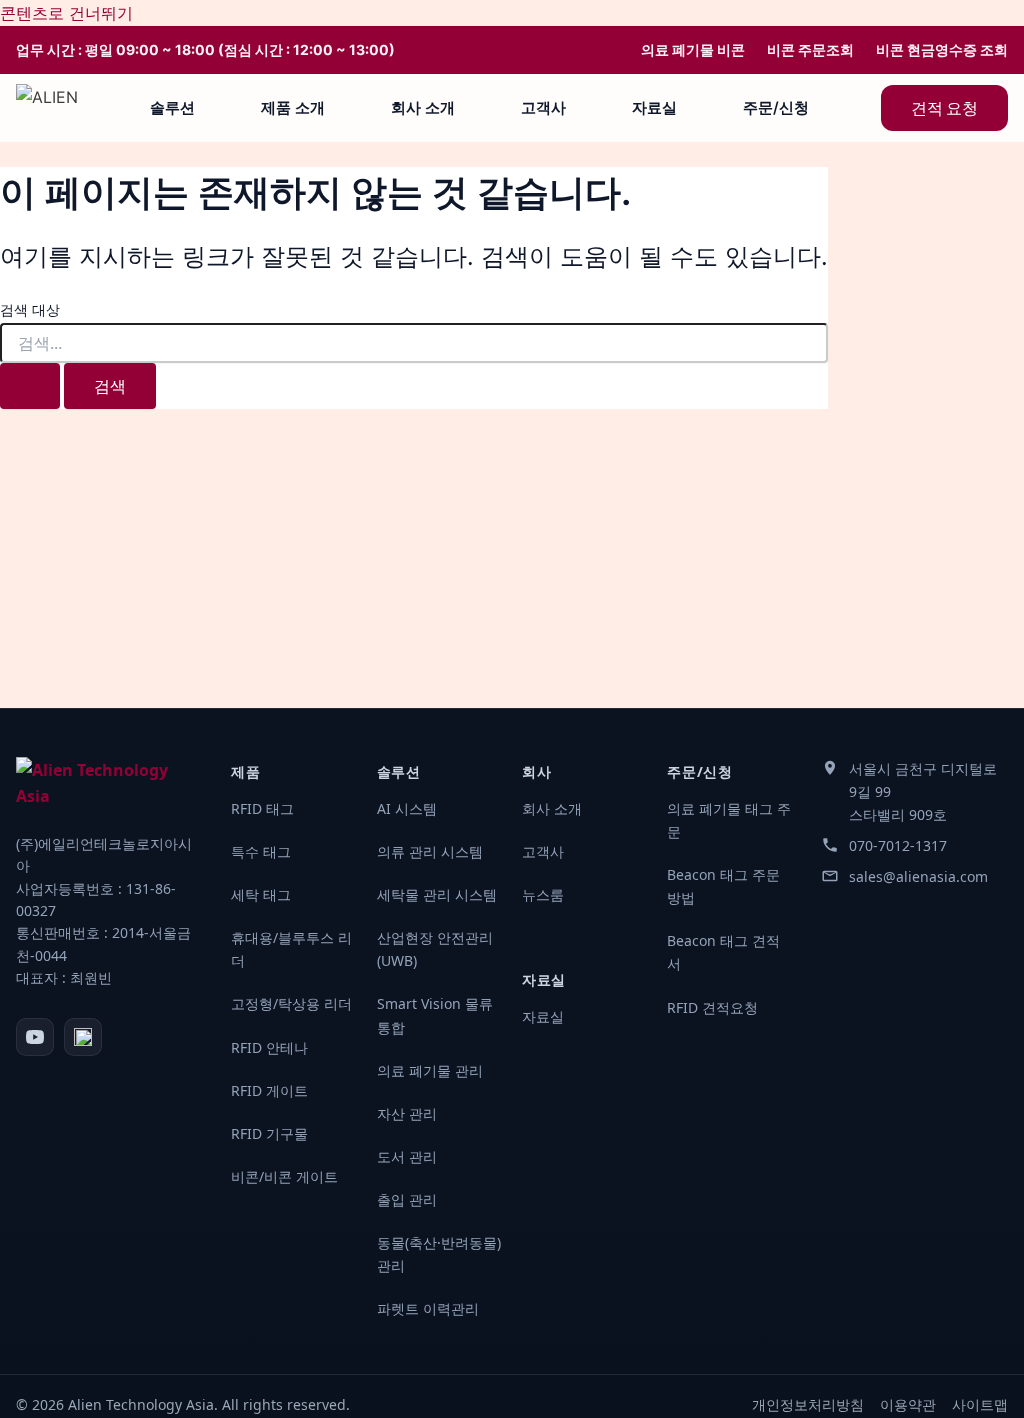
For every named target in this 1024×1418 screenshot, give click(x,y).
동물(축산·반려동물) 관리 (439, 1254)
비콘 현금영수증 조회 (942, 50)
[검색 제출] (30, 386)
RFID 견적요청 (712, 1007)
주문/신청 (776, 107)
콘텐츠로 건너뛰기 (66, 13)
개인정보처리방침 (808, 1404)
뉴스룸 (543, 894)
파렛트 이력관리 (428, 1308)
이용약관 (908, 1404)
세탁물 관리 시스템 (437, 894)
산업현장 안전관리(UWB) (435, 949)
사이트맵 (980, 1404)
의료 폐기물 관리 (430, 1070)
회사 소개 (423, 107)
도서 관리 (407, 1156)
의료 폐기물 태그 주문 (729, 820)
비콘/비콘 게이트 (284, 1176)
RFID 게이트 (269, 1090)
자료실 (654, 107)
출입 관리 (407, 1199)
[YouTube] (35, 1037)
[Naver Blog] (83, 1037)
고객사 (543, 107)
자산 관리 (407, 1113)
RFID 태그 (262, 808)
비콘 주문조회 (810, 50)
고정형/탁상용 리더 (291, 1003)
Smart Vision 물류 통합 (435, 1015)
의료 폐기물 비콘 (693, 50)
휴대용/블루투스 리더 (291, 949)
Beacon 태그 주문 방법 (723, 886)
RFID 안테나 (269, 1047)
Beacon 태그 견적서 (723, 952)
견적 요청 (944, 108)
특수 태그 (261, 851)
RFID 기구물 (269, 1133)
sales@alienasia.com (918, 876)
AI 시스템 (407, 808)
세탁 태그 (261, 894)
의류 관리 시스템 (430, 851)
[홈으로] (47, 108)
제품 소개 (293, 107)
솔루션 (172, 107)
